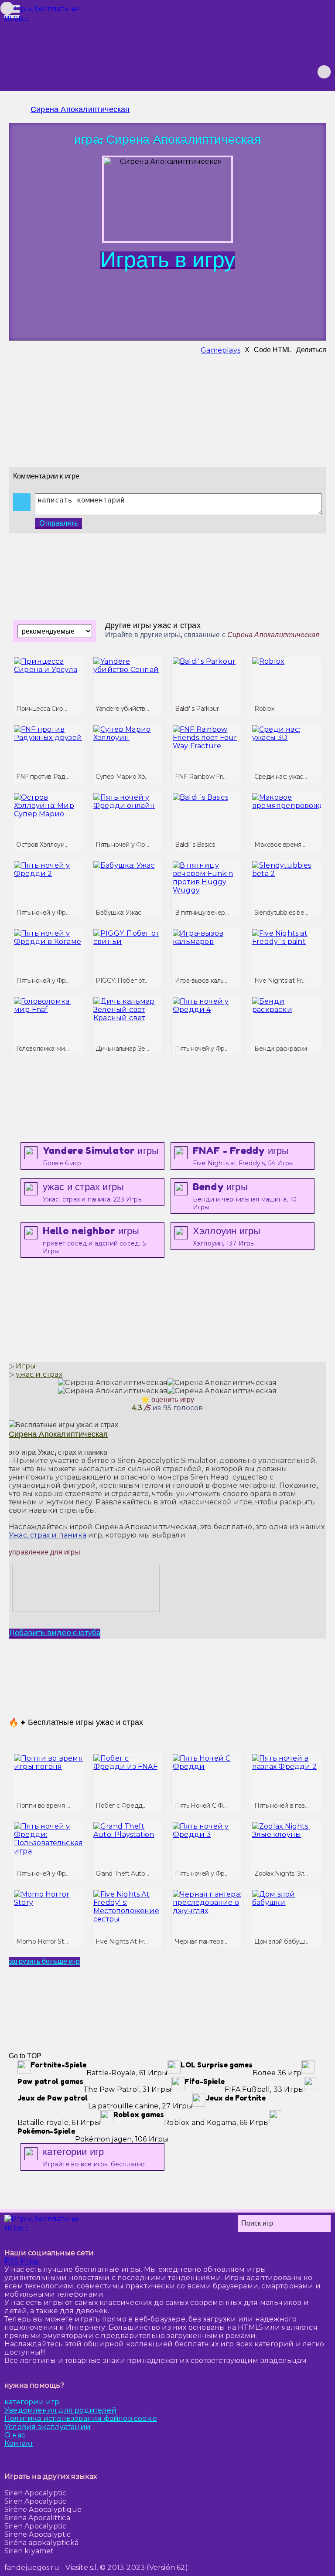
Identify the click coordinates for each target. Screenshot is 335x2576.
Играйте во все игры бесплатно (94, 2157)
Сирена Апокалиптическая (80, 109)
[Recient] (308, 72)
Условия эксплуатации (48, 2427)
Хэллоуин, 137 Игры (227, 1236)
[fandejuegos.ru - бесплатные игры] (44, 2223)
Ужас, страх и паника (48, 1535)
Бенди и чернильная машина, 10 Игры (245, 1196)
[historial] (261, 72)
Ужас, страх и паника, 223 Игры (93, 1192)
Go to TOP (25, 2056)
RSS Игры (22, 2261)
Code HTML (273, 350)
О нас (15, 2435)
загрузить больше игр (44, 1961)
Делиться (311, 350)
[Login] (277, 72)
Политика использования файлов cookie (81, 2418)
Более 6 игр (101, 1156)
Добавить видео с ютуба (55, 1633)
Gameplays (220, 350)
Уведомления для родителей (60, 2410)
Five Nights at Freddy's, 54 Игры (243, 1156)
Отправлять (58, 523)
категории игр (32, 2402)
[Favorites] (293, 72)
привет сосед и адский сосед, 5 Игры (94, 1240)
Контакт (19, 2443)
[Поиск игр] (324, 72)
